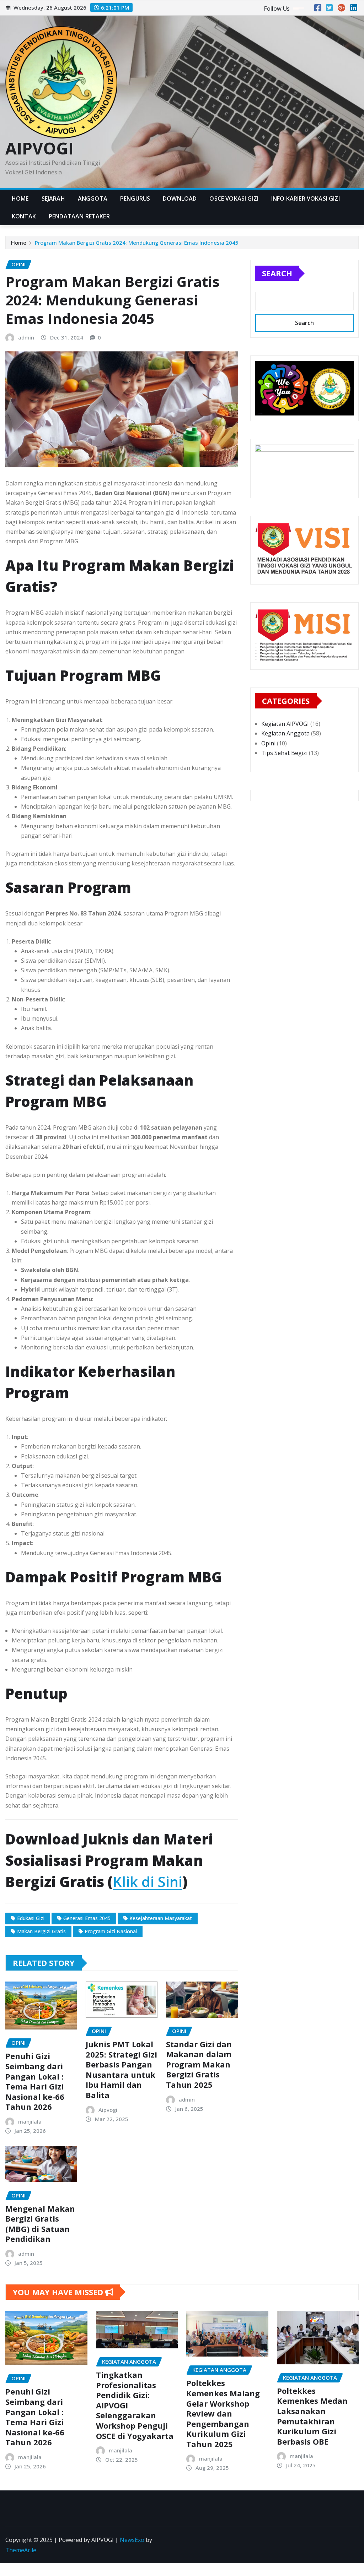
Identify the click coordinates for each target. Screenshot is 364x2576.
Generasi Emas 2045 (87, 1918)
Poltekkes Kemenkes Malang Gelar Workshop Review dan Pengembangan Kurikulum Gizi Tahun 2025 (223, 2413)
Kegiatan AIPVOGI (285, 724)
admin (26, 337)
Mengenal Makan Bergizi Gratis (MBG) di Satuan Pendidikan (40, 2224)
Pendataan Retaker (79, 216)
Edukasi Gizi (31, 1918)
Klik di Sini (148, 1882)
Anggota (93, 199)
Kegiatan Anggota (285, 733)
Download (180, 199)
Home (20, 199)
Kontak (24, 216)
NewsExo (132, 2540)
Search (277, 273)
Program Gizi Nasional (111, 1931)
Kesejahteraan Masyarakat (161, 1918)
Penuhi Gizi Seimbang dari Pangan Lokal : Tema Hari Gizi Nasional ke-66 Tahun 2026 (35, 2081)
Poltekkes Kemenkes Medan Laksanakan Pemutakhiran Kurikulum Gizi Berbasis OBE (312, 2416)
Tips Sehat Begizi (284, 753)
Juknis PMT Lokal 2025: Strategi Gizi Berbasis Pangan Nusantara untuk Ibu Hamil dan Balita (121, 2069)
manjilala (30, 2121)
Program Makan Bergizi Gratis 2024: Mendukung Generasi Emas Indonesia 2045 (137, 243)
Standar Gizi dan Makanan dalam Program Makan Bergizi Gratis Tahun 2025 (199, 2064)
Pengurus (135, 199)
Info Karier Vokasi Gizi (306, 199)
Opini (268, 743)
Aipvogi (108, 2110)
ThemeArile (21, 2550)
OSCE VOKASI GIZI (234, 199)
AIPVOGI (39, 148)
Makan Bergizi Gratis (41, 1931)
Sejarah (53, 199)
